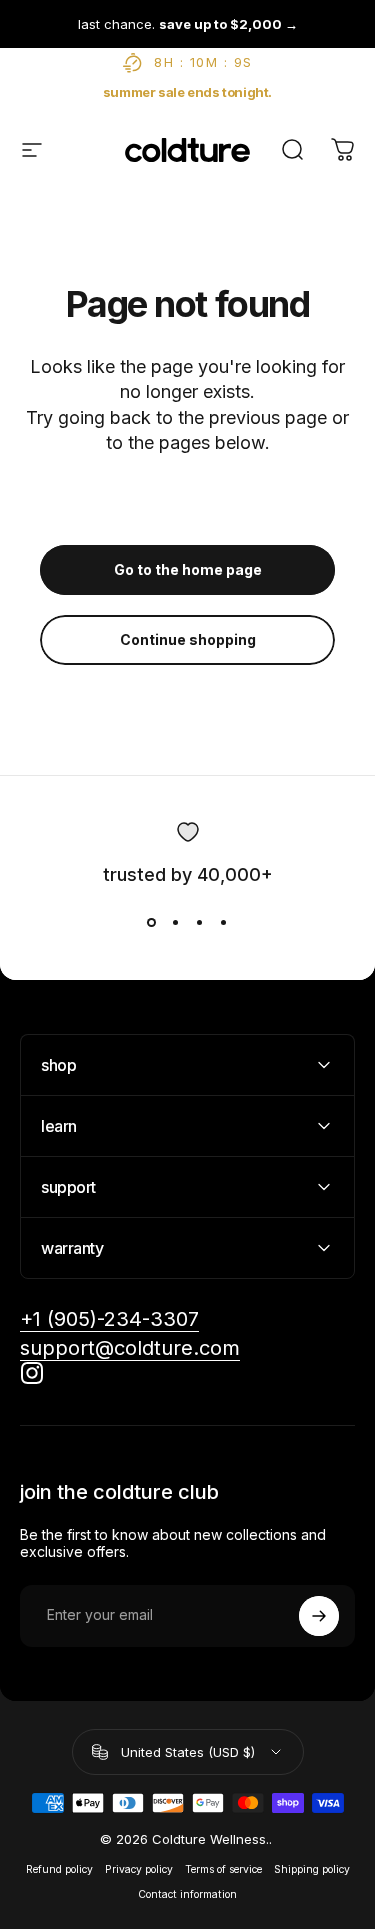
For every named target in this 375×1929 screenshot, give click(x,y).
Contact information (187, 1894)
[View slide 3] (200, 923)
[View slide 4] (224, 923)
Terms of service (223, 1869)
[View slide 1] (152, 923)
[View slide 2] (176, 923)
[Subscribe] (319, 1616)
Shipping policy (312, 1869)
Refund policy (59, 1869)
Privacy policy (139, 1869)
